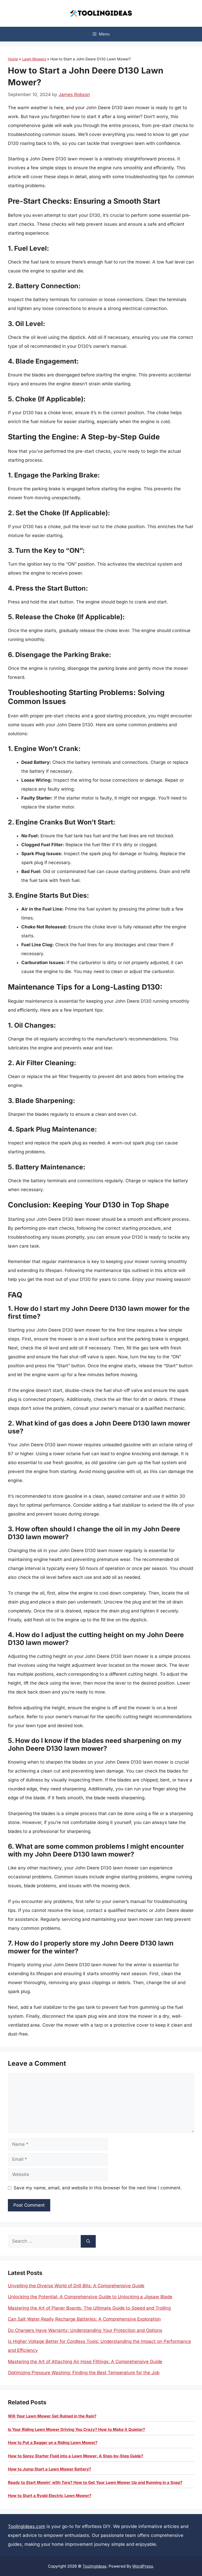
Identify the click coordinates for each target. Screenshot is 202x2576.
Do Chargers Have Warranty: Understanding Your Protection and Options (85, 2330)
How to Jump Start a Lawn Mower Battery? (49, 2469)
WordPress (143, 2566)
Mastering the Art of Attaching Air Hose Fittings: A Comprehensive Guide (85, 2362)
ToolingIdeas (95, 2566)
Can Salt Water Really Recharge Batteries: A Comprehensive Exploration (84, 2319)
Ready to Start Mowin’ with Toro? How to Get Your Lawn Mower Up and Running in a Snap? (95, 2482)
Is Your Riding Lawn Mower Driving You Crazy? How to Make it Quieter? (76, 2429)
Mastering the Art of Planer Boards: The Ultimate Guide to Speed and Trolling (89, 2308)
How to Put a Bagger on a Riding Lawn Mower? (53, 2443)
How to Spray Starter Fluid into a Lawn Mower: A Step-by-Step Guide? (75, 2456)
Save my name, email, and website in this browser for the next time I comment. (98, 2188)
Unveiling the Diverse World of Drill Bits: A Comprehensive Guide (76, 2286)
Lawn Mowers (34, 59)
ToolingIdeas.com (27, 2526)
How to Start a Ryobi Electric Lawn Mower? (50, 2496)
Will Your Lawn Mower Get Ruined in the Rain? (52, 2416)
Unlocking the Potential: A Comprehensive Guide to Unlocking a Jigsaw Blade (90, 2297)
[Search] (88, 2241)
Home (13, 59)
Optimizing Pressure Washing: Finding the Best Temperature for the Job (84, 2373)
